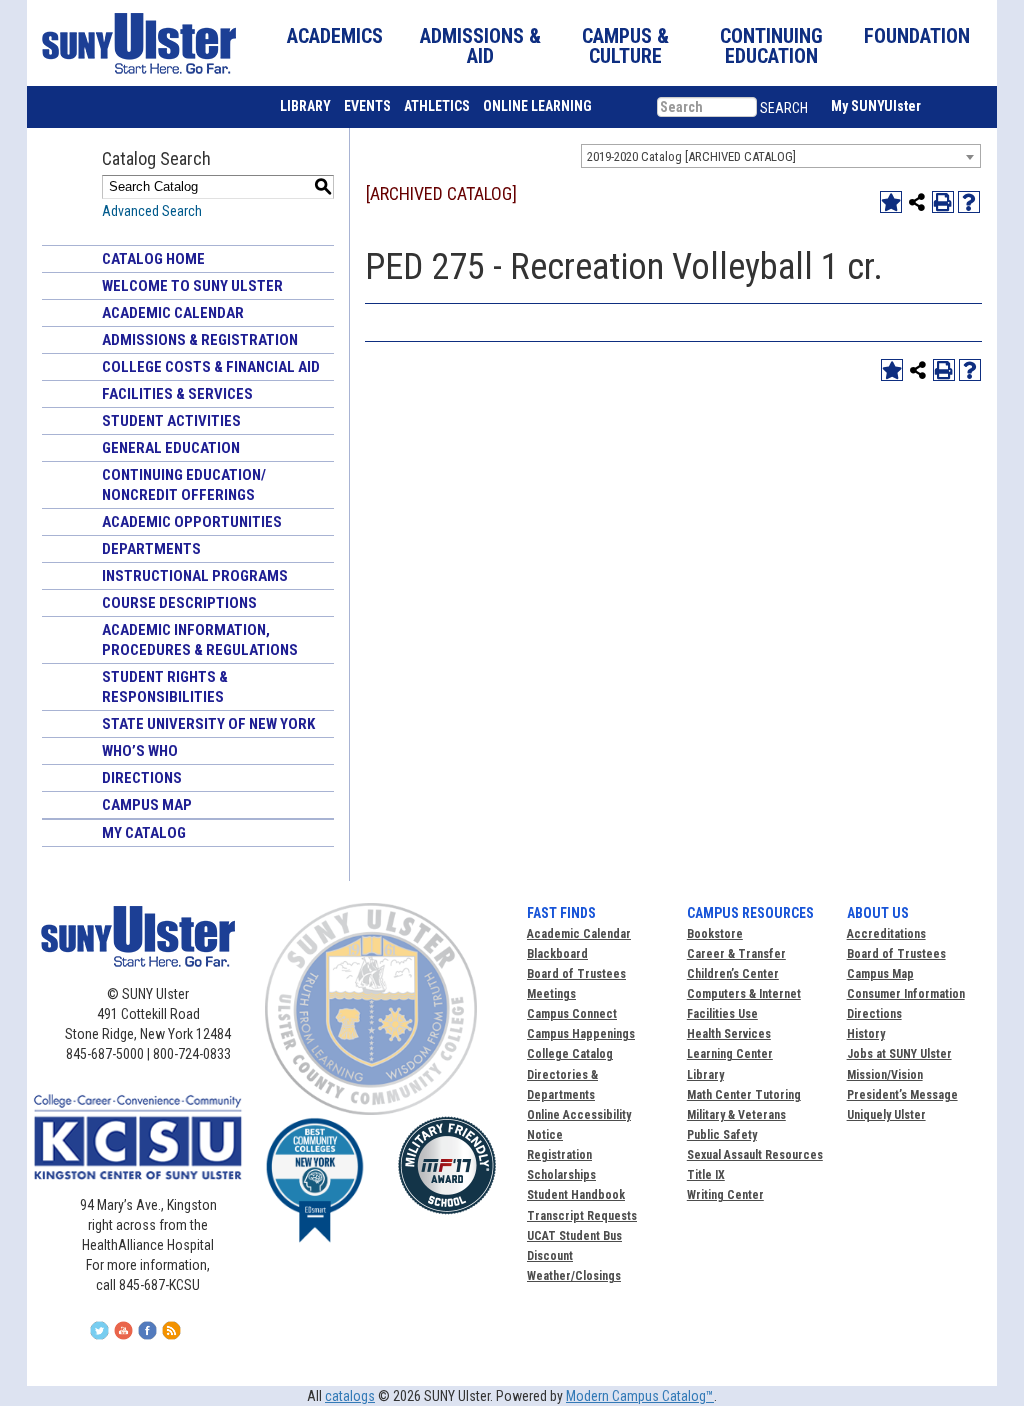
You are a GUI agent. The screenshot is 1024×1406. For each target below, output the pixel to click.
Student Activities (171, 421)
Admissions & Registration (200, 340)
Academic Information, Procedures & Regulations (200, 640)
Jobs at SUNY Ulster (899, 1054)
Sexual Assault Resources (755, 1155)
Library (705, 1075)
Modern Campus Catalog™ (640, 1396)
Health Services (729, 1034)
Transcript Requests (582, 1216)
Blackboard (557, 954)
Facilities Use (722, 1014)
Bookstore (715, 934)
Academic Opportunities (192, 522)
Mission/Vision (885, 1075)
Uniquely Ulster (886, 1115)
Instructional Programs (195, 576)
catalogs (350, 1396)
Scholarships (561, 1175)
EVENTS (367, 106)
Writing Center (725, 1195)
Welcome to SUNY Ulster (192, 286)
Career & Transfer (736, 954)
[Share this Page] (917, 202)
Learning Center (730, 1054)
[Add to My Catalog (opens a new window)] (891, 202)
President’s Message (902, 1095)
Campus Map (147, 805)
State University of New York (208, 724)
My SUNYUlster (876, 106)
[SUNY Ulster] (134, 43)
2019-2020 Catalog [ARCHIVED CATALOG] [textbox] (691, 156)
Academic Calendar (173, 313)
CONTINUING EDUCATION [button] (771, 46)
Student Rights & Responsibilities (165, 687)
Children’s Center (733, 974)
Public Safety (722, 1135)
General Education (171, 448)
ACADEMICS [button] (335, 36)
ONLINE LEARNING (537, 106)
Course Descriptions (179, 603)
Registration (559, 1155)
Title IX (706, 1175)
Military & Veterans (736, 1115)
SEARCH (784, 108)
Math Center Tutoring (744, 1095)
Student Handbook (576, 1195)
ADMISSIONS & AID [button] (480, 46)
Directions (142, 778)
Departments (151, 549)
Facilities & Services (177, 394)
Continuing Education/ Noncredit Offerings (184, 485)
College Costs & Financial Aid (211, 367)
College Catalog (570, 1054)
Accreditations (886, 934)
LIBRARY (305, 106)
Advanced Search (152, 211)
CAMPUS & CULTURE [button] (625, 46)
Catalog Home (153, 259)
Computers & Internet (744, 994)
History (866, 1034)
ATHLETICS (437, 106)
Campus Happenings (581, 1034)
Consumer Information (906, 994)
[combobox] (781, 156)
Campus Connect (572, 1014)
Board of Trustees (896, 954)
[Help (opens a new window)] (969, 202)
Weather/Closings (574, 1276)
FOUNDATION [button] (917, 36)
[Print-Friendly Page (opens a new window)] (943, 202)
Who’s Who (140, 751)
